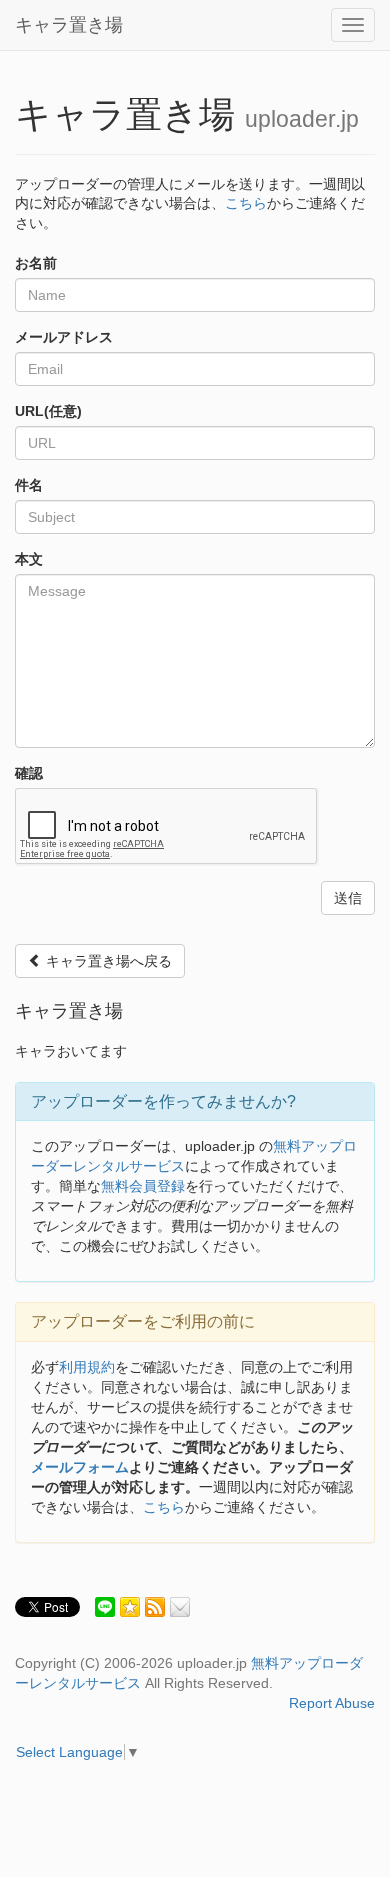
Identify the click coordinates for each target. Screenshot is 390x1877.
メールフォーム (80, 1467)
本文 (29, 559)
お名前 (36, 263)
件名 (29, 485)
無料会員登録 (143, 1186)
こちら (246, 203)
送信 (348, 898)
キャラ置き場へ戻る (107, 961)
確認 (29, 773)
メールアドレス (64, 337)
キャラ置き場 (69, 25)
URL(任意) (48, 411)
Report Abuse (332, 1703)
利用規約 (87, 1367)
